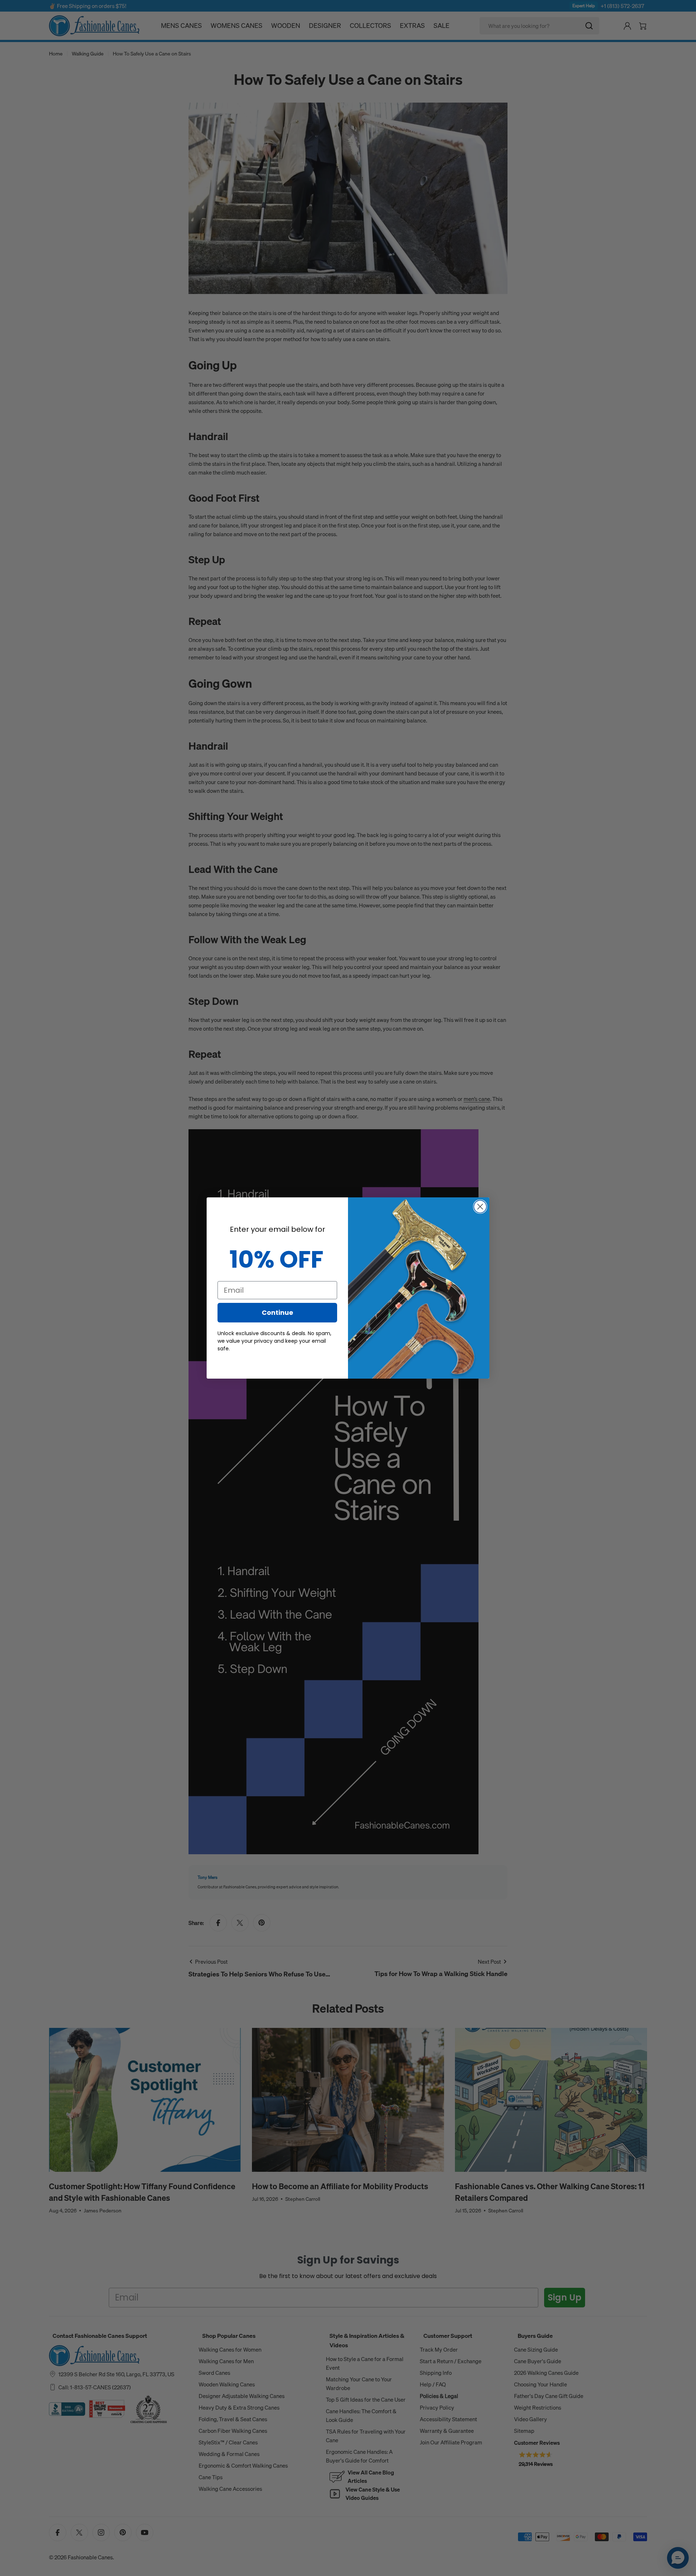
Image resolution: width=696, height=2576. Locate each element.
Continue (277, 1312)
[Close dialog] (480, 1207)
